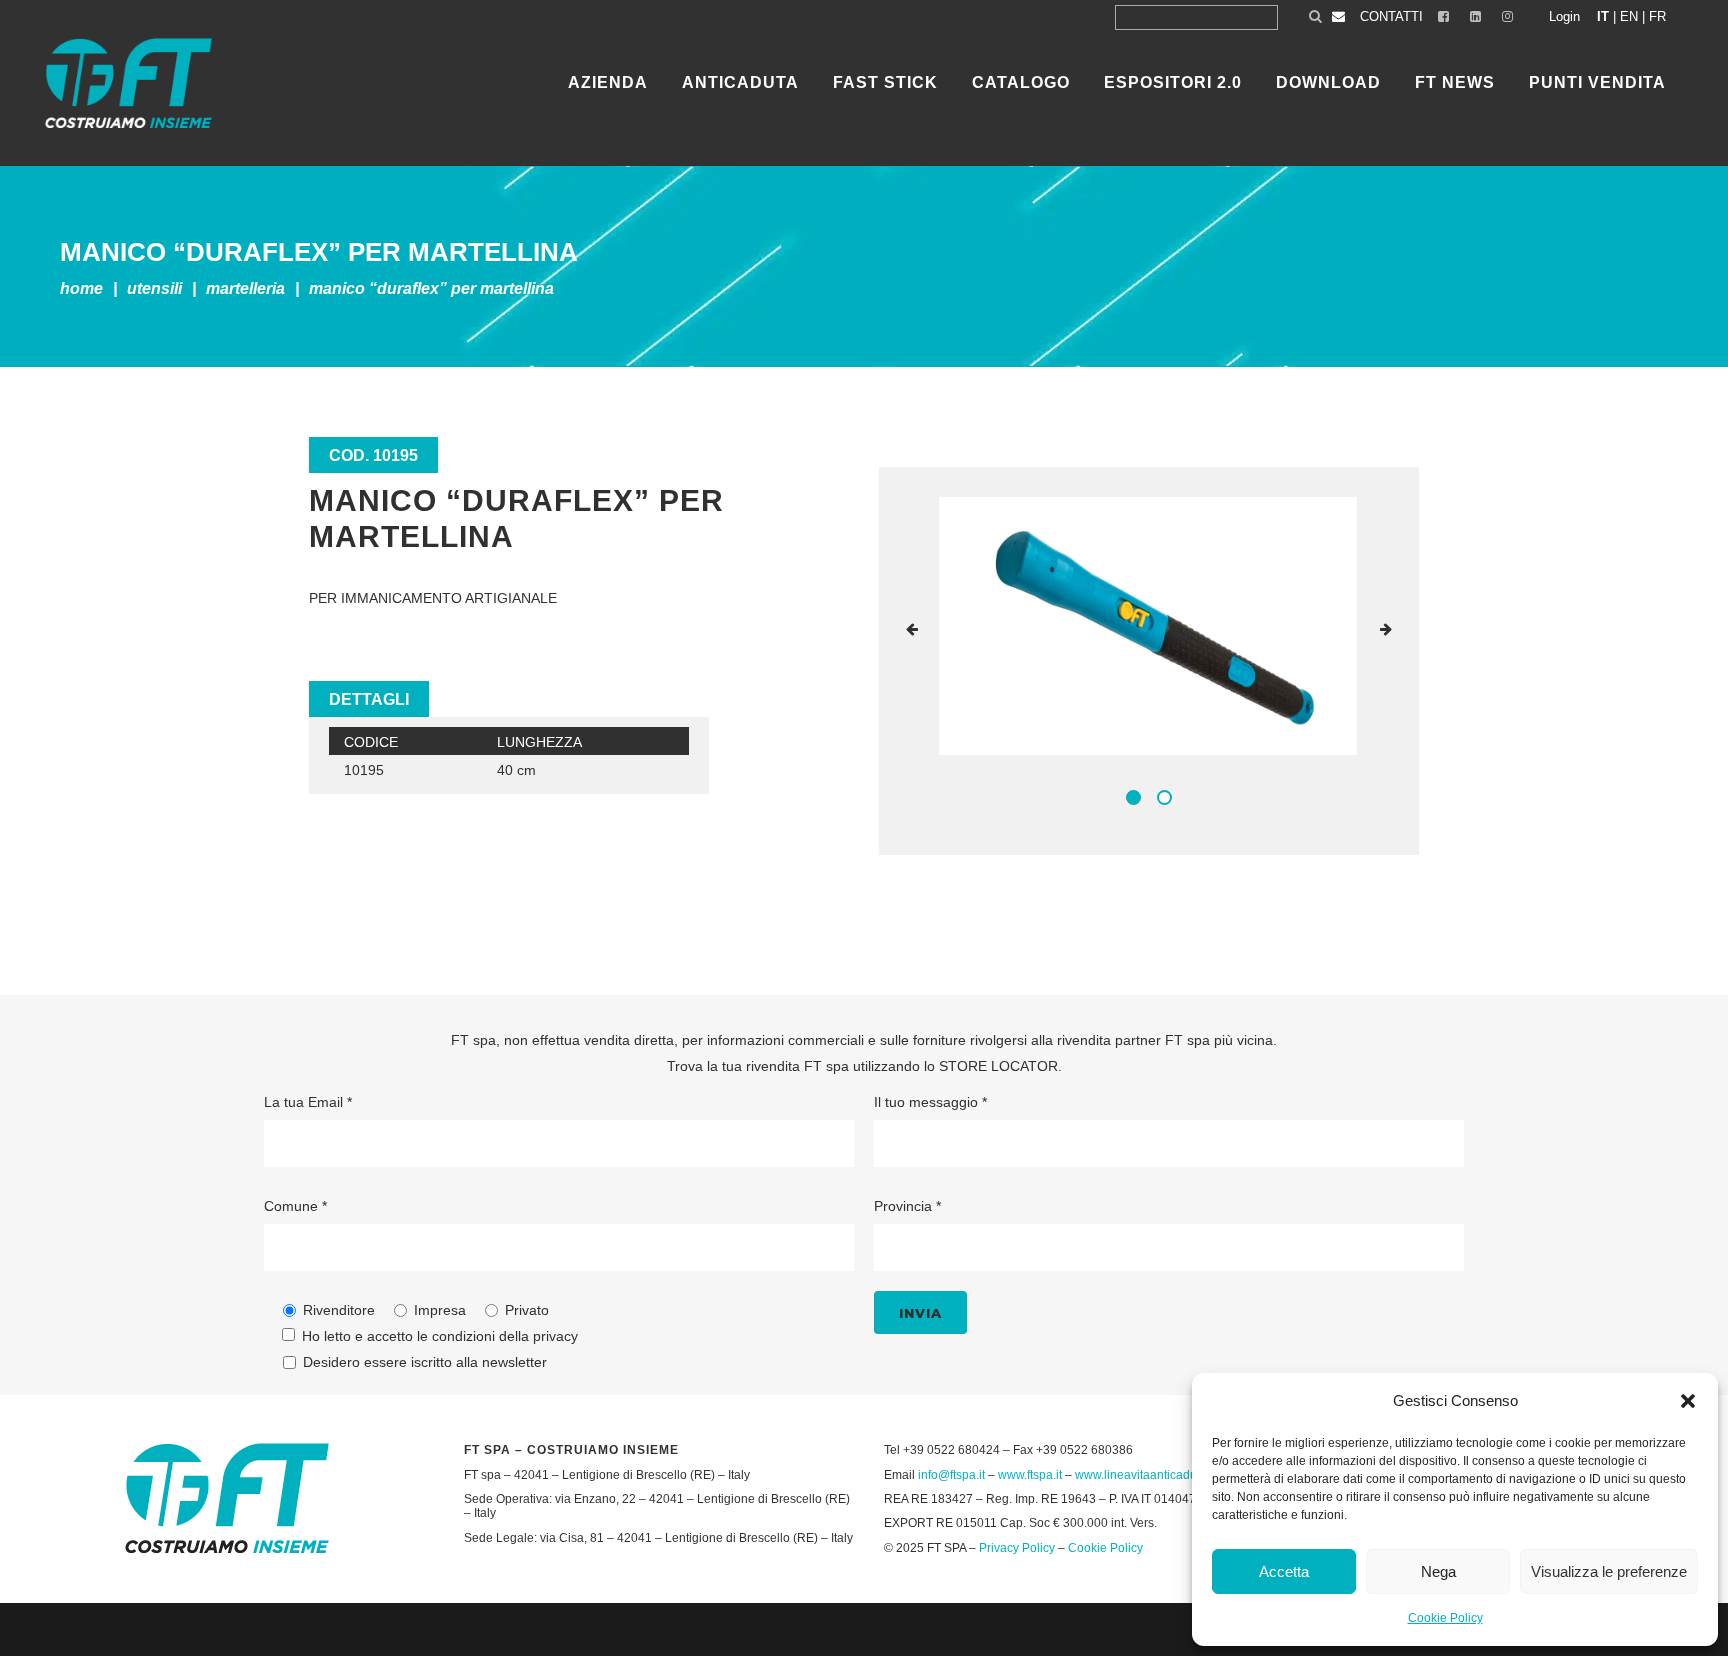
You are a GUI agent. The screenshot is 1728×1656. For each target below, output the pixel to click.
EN (1629, 16)
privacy (555, 1336)
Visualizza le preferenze (1609, 1571)
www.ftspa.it (1030, 1475)
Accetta (1284, 1571)
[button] (1688, 1401)
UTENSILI (154, 288)
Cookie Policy (1445, 1618)
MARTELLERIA (245, 288)
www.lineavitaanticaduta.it (1145, 1475)
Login (1564, 16)
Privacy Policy (1017, 1548)
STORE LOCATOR (998, 1066)
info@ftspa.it (951, 1475)
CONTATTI (1391, 16)
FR (1657, 16)
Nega (1438, 1571)
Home (81, 288)
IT (1603, 16)
